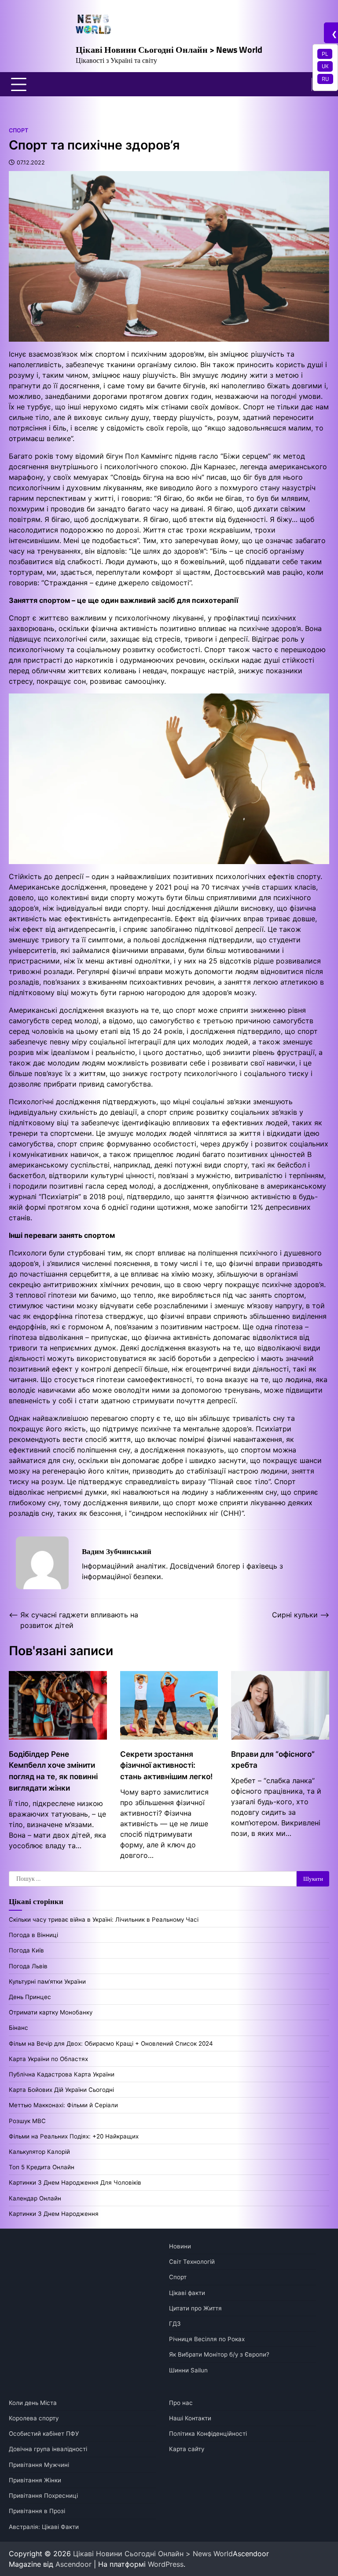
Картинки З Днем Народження (54, 2214)
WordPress (166, 2564)
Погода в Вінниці (33, 1935)
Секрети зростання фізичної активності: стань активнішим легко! (166, 1765)
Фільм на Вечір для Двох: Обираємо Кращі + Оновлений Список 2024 (111, 2043)
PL (325, 54)
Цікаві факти (187, 2293)
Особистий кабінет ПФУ (44, 2434)
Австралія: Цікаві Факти (44, 2527)
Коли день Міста (33, 2403)
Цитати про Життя (195, 2308)
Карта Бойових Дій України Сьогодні (61, 2090)
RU (325, 79)
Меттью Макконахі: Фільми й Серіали (63, 2105)
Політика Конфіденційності (208, 2434)
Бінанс (18, 2028)
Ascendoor (73, 2564)
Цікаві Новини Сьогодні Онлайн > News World (169, 49)
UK (325, 66)
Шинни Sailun (188, 2370)
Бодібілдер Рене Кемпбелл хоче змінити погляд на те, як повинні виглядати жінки (53, 1771)
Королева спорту (34, 2418)
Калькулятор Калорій (39, 2152)
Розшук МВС (27, 2121)
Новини (180, 2246)
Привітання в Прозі (37, 2511)
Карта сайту (187, 2449)
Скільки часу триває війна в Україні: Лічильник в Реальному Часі (104, 1919)
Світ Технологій (192, 2262)
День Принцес (30, 1997)
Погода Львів (28, 1966)
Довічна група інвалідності (48, 2449)
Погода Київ (26, 1950)
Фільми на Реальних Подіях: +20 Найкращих (74, 2136)
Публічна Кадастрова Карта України (62, 2074)
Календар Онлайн (35, 2198)
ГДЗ (175, 2324)
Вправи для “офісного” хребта (273, 1760)
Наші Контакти (190, 2418)
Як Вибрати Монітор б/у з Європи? (219, 2354)
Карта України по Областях (48, 2059)
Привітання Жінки (35, 2480)
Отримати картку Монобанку (51, 2012)
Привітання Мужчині (39, 2465)
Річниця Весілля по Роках (207, 2339)
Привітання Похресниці (43, 2496)
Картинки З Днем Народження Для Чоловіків (75, 2182)
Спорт (18, 130)
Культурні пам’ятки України (47, 1981)
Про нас (181, 2403)
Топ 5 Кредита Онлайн (42, 2167)
